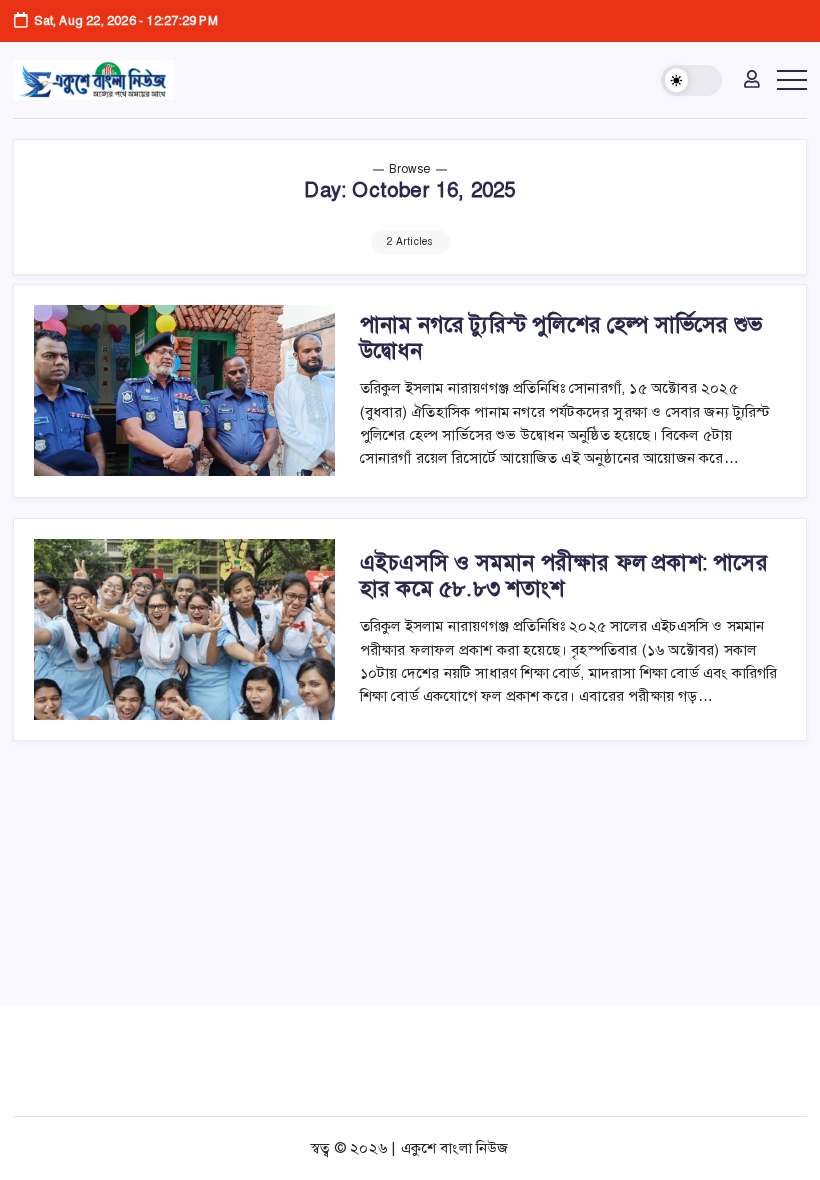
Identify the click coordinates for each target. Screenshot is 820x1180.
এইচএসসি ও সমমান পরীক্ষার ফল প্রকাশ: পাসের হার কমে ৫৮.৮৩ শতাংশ (564, 575)
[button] (691, 80)
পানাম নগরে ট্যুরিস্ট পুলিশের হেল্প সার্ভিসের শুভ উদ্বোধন (561, 337)
